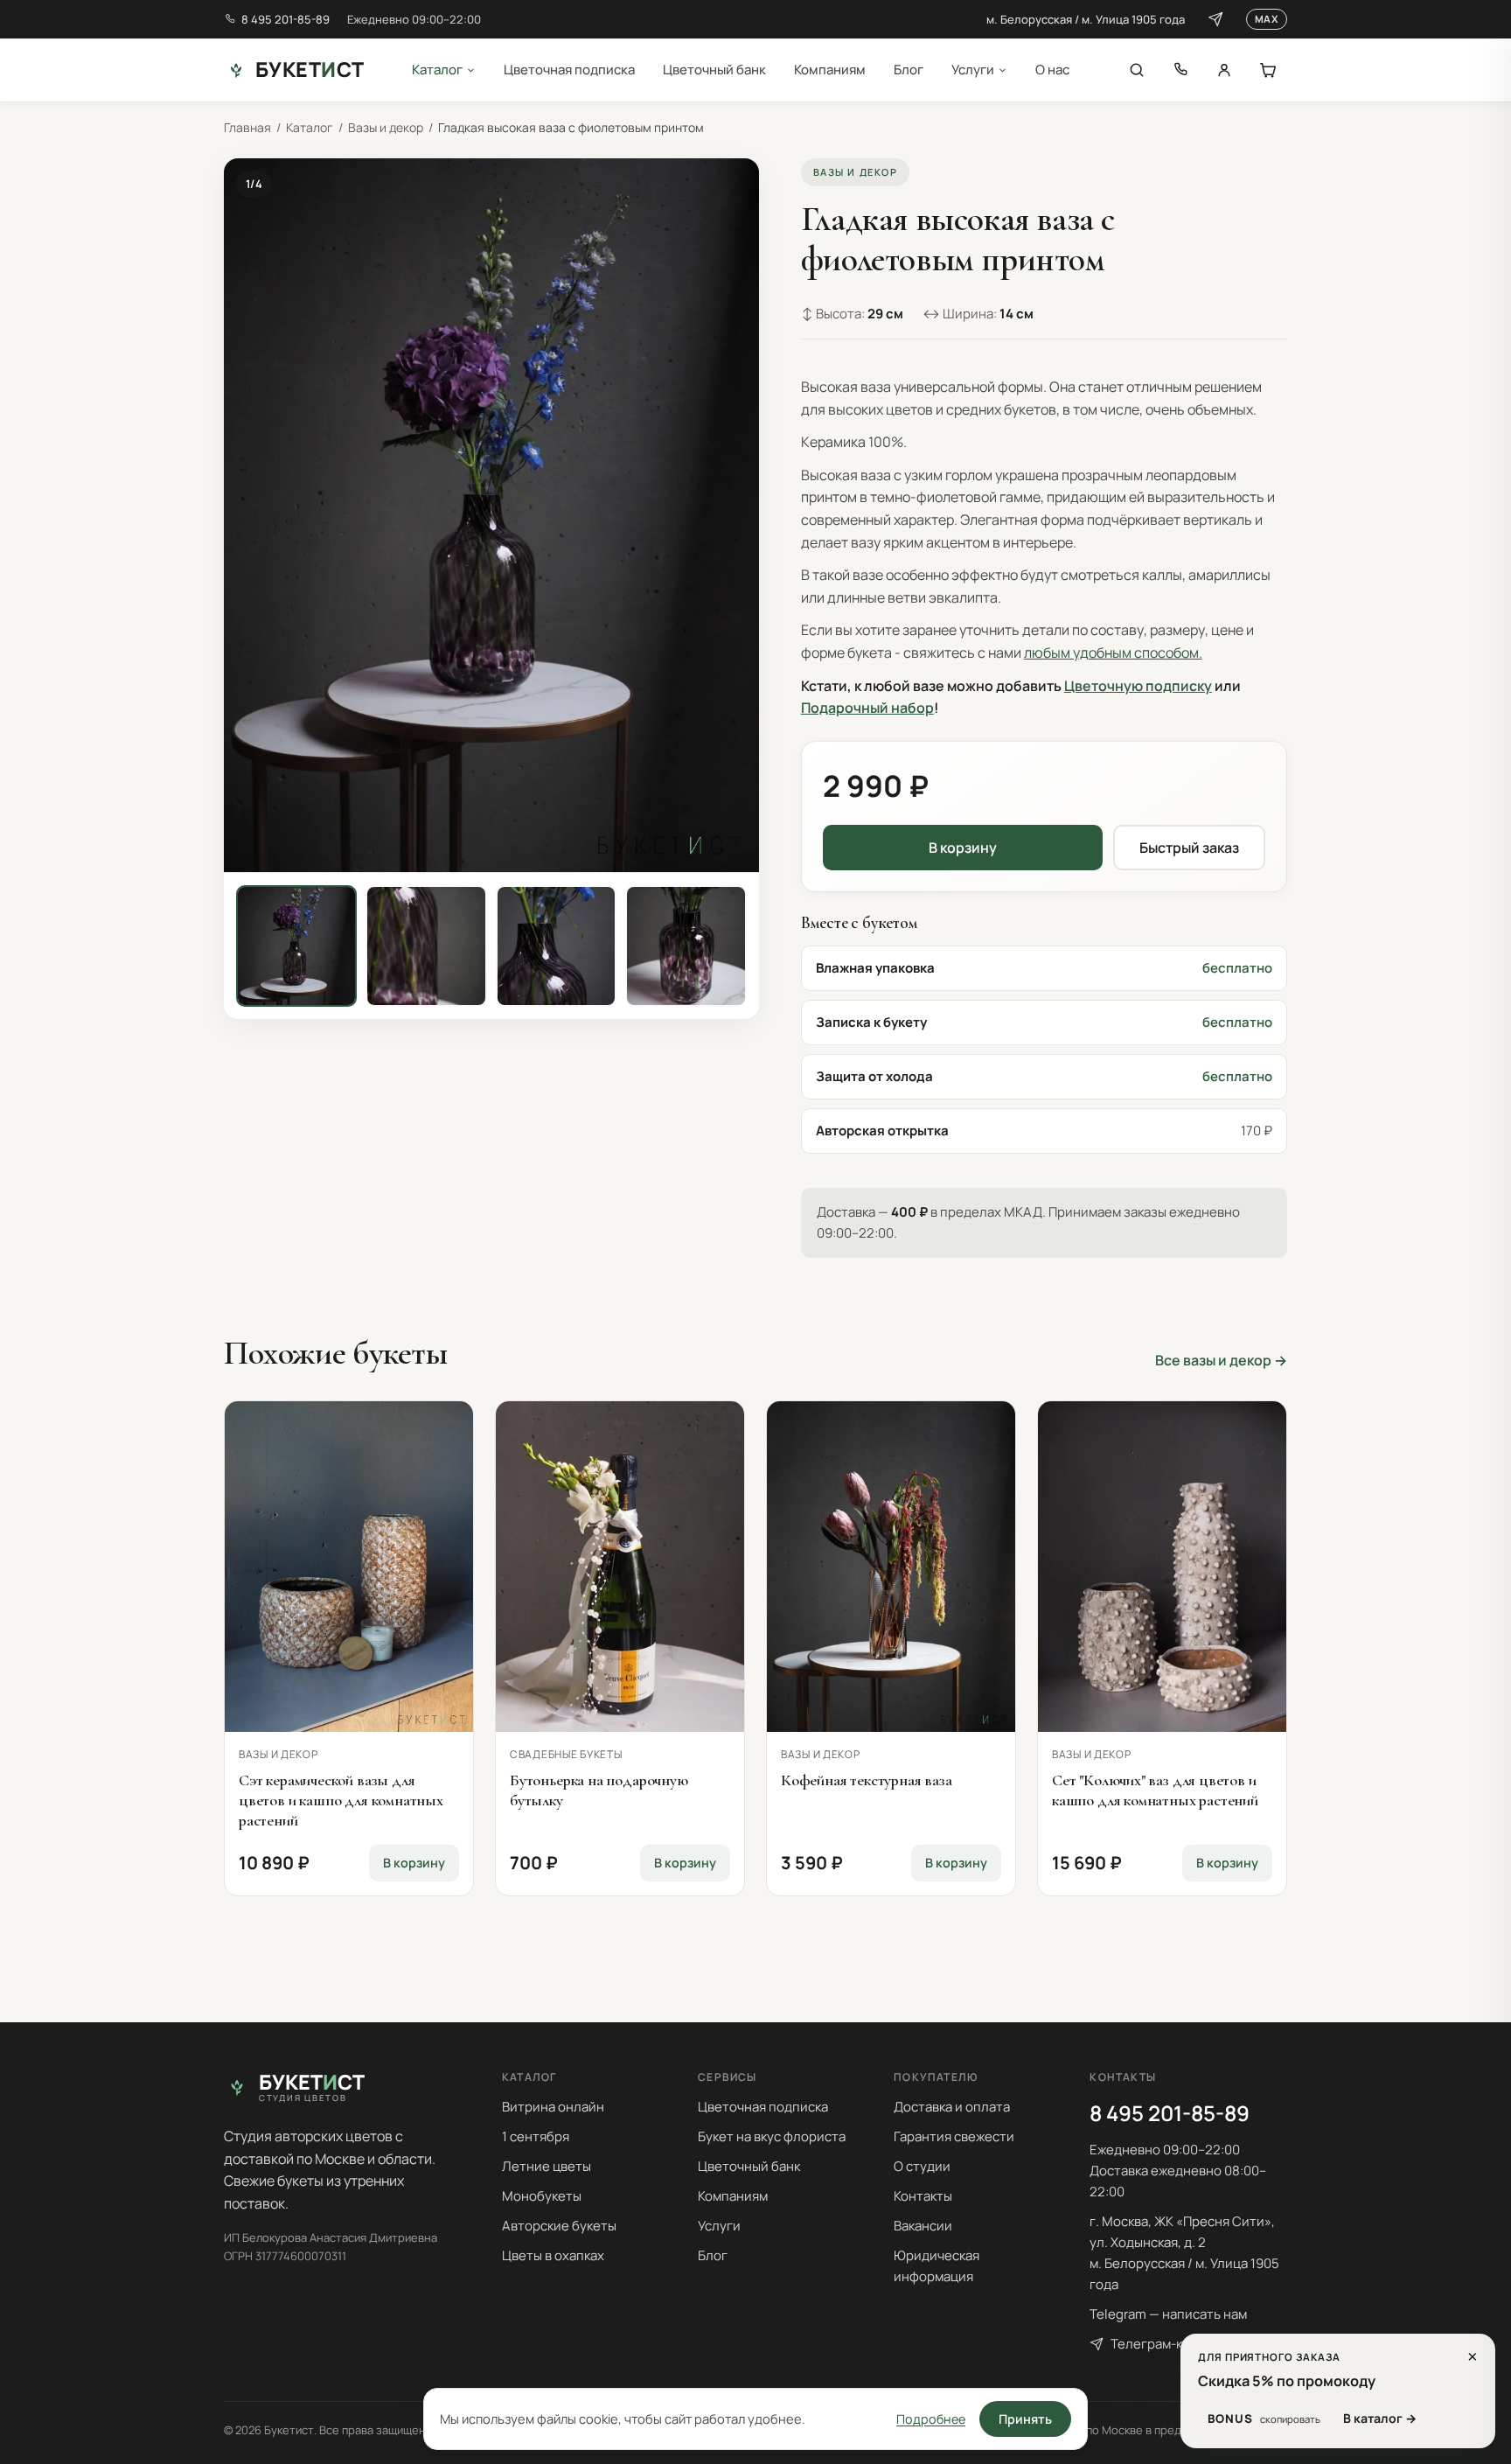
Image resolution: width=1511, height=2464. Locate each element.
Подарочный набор (867, 708)
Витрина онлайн (553, 2107)
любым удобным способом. (1113, 653)
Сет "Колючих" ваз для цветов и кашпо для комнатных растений (1155, 1790)
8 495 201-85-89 (285, 19)
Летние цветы (547, 2166)
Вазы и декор (386, 127)
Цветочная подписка (569, 70)
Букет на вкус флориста (772, 2136)
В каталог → (1380, 2418)
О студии (922, 2166)
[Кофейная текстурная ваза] (891, 1567)
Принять (1025, 2419)
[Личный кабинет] (1224, 70)
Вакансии (923, 2226)
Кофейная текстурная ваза (867, 1780)
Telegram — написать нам (1168, 2314)
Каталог (437, 70)
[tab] (296, 946)
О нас (1052, 70)
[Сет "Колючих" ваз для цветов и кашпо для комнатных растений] (1162, 1567)
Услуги (973, 70)
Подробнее (931, 2419)
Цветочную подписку (1138, 686)
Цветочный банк (714, 70)
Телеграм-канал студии (1185, 2344)
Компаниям (830, 70)
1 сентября (536, 2136)
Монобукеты (542, 2196)
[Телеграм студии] (1215, 19)
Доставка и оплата (952, 2107)
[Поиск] (1137, 70)
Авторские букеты (559, 2226)
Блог (909, 70)
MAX (1267, 19)
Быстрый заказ (1189, 848)
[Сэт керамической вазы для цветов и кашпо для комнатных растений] (349, 1567)
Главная (247, 127)
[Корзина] (1268, 70)
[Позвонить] (1180, 70)
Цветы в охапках (553, 2255)
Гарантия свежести (954, 2136)
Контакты (923, 2196)
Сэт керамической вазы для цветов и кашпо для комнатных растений (341, 1800)
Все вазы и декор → (1221, 1360)
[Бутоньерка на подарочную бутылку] (620, 1567)
